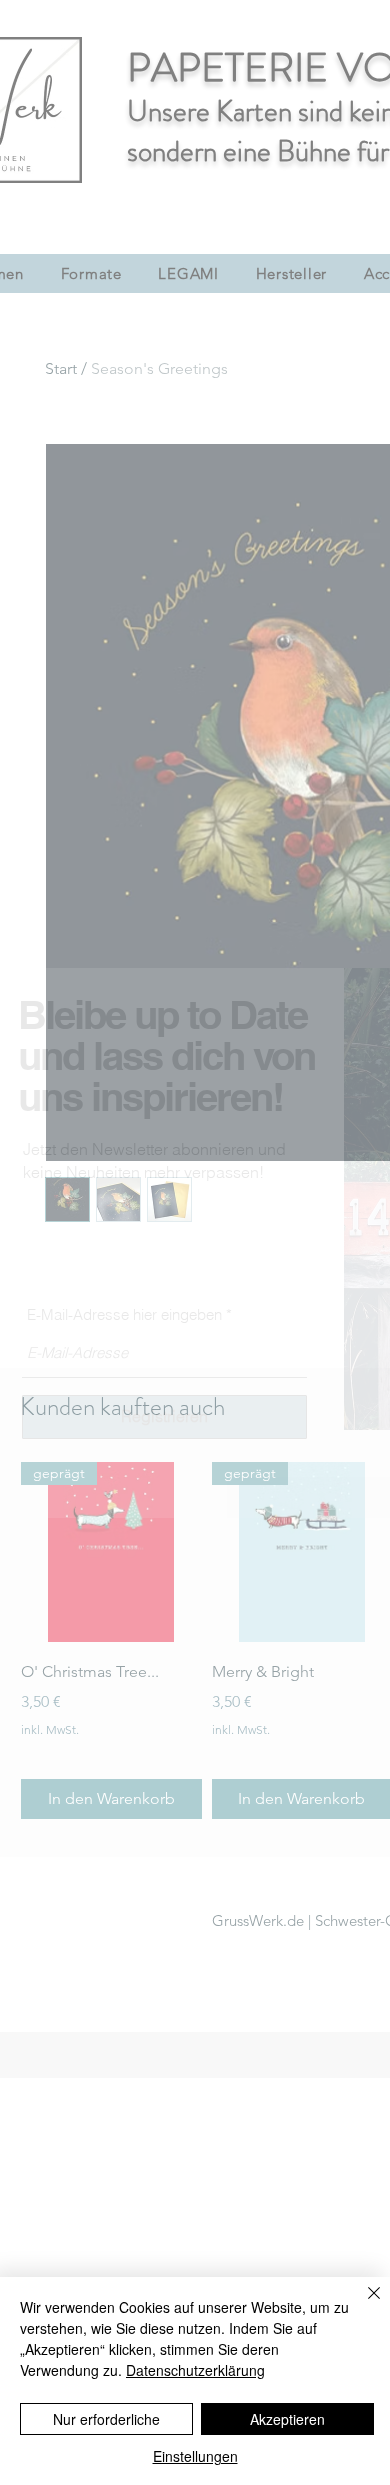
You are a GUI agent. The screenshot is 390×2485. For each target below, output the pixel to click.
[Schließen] (362, 2305)
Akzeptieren (287, 2419)
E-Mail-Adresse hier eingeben (124, 1314)
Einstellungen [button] (195, 2456)
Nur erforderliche (106, 2419)
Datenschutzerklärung (195, 2370)
